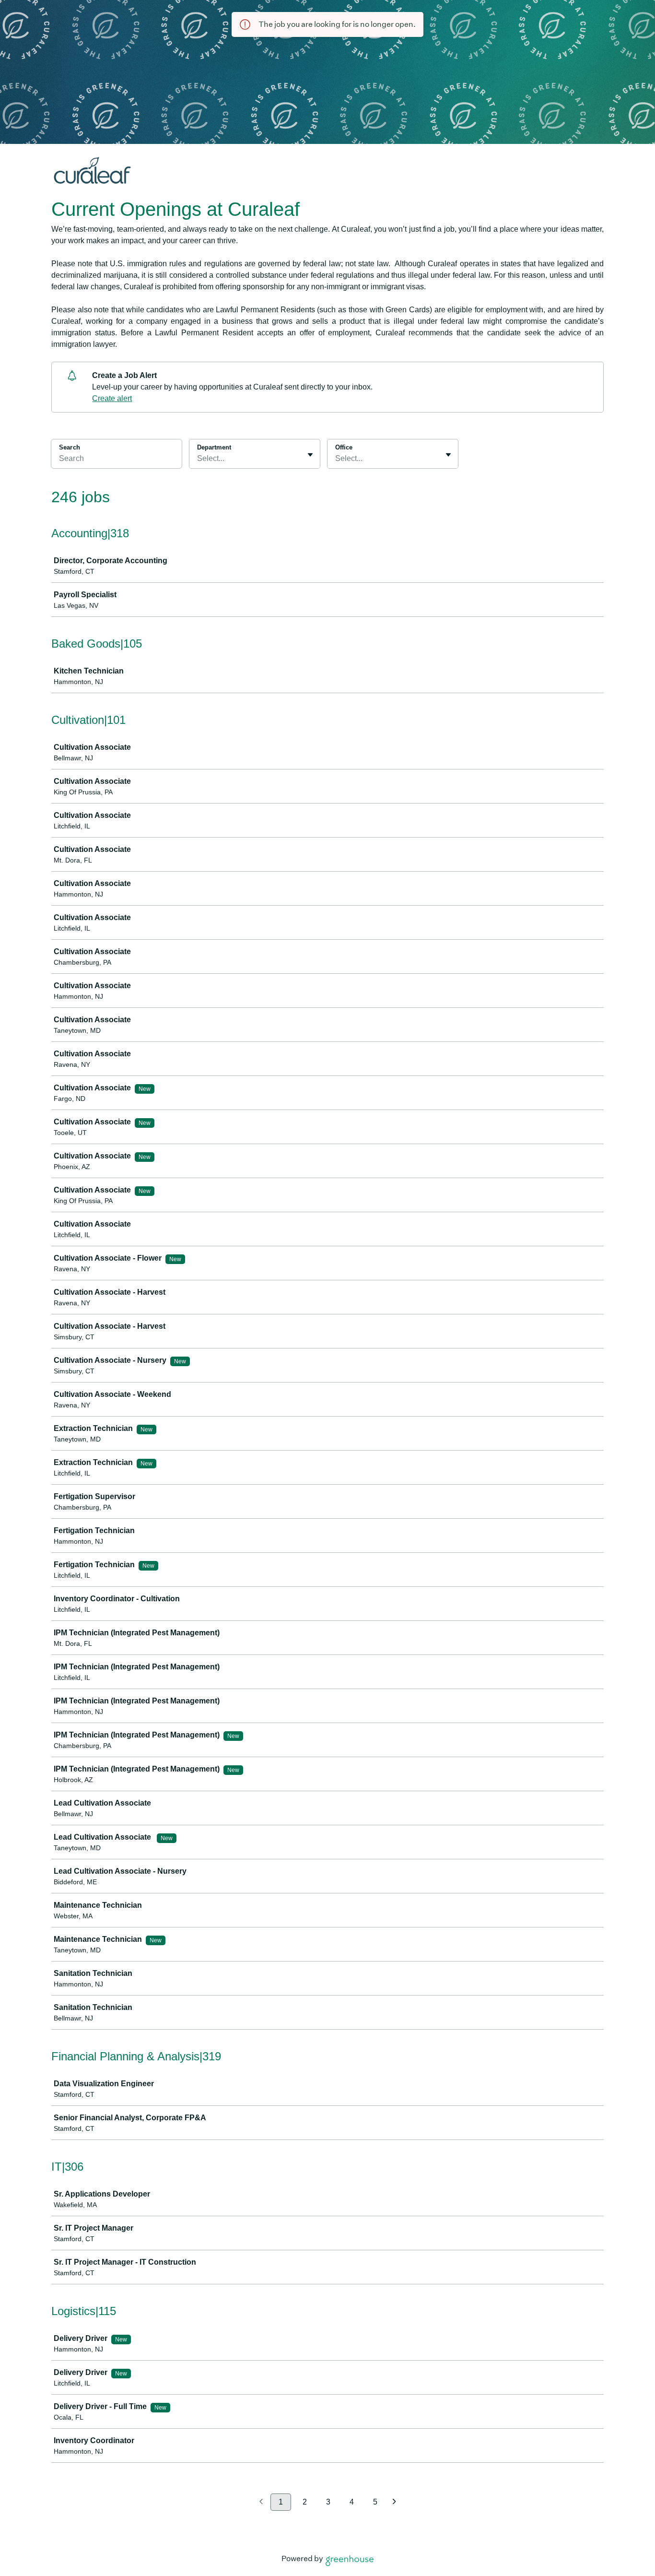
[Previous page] (261, 2502)
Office (344, 447)
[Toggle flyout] (310, 455)
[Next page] (394, 2502)
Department (214, 447)
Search (70, 447)
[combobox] (198, 459)
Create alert (112, 398)
